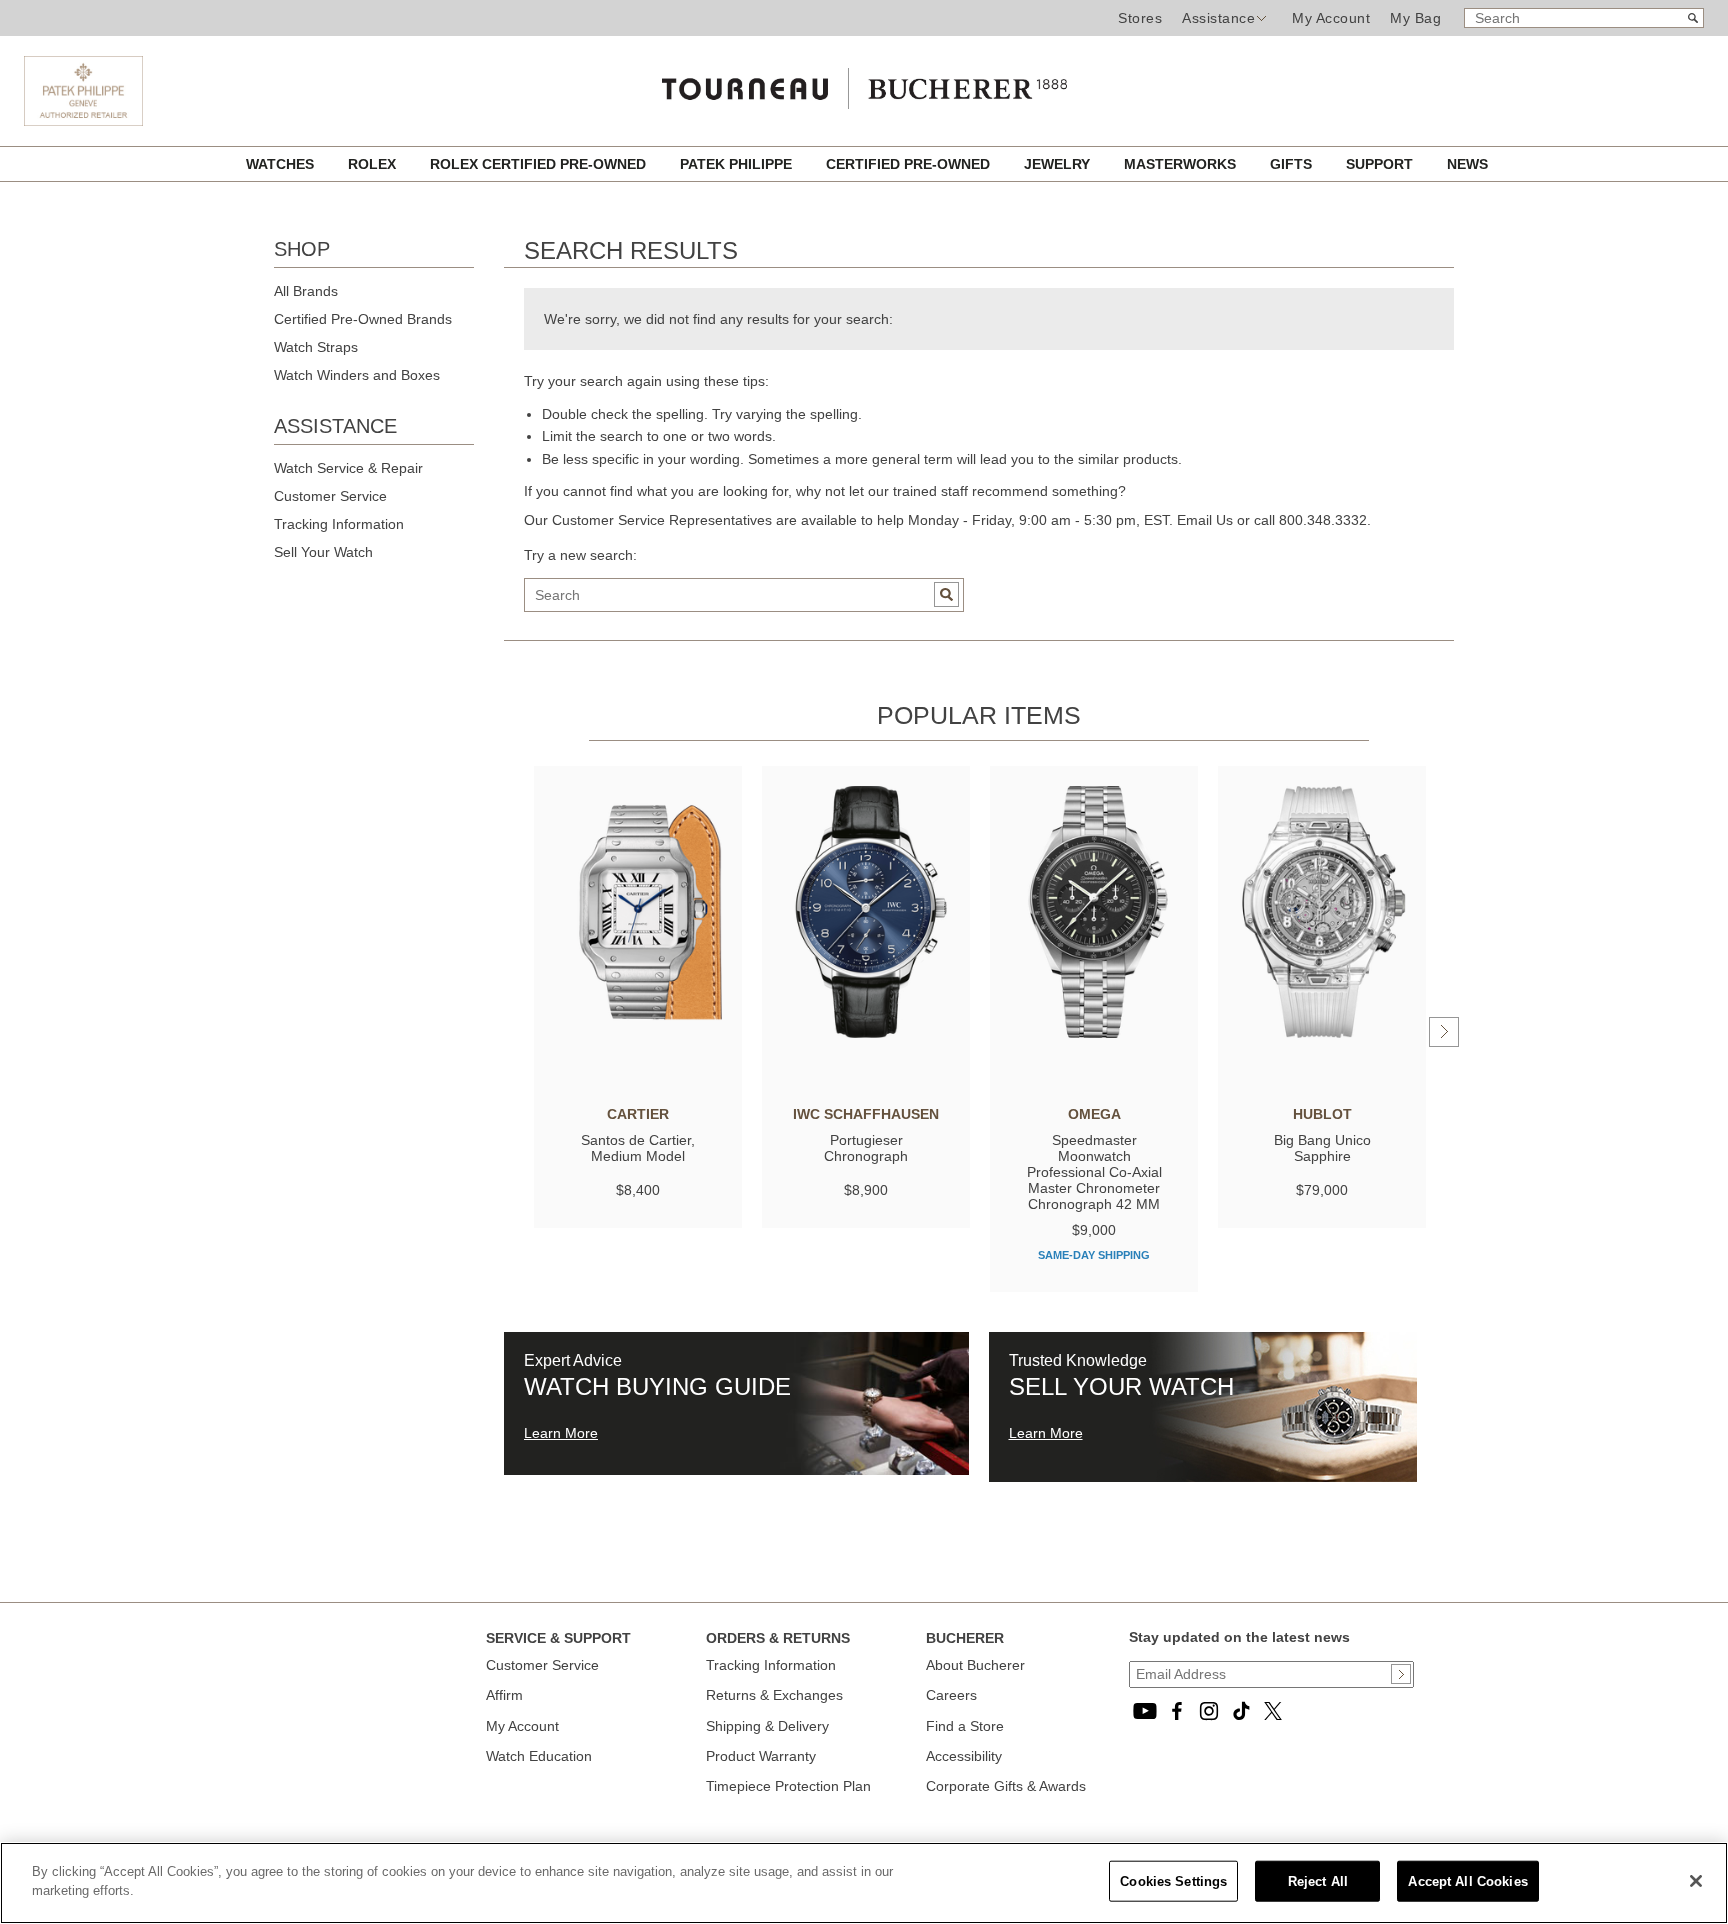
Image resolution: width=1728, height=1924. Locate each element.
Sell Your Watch (323, 552)
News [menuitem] (1467, 164)
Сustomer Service (542, 1665)
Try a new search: (580, 555)
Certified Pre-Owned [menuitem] (910, 164)
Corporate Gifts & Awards (1006, 1786)
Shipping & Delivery (767, 1726)
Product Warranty (761, 1756)
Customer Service (330, 496)
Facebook (1177, 1711)
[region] (864, 1883)
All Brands (306, 291)
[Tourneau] (864, 84)
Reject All (1318, 1881)
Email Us (1205, 520)
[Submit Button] (1401, 1674)
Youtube (1145, 1711)
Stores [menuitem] (1140, 18)
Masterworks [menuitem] (1182, 164)
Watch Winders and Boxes (357, 375)
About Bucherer (975, 1665)
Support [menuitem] (1381, 164)
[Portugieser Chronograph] (866, 912)
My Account (1331, 18)
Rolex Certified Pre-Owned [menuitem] (540, 164)
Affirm (504, 1695)
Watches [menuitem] (282, 164)
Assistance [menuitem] (1218, 18)
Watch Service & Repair (348, 468)
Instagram (1209, 1711)
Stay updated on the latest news (1239, 1637)
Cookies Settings (1173, 1881)
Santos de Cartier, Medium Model (638, 1148)
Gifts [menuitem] (1293, 164)
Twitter (1273, 1711)
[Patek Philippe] (83, 121)
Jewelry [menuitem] (1059, 164)
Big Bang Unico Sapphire (1322, 1148)
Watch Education (539, 1756)
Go (946, 594)
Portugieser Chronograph (866, 1148)
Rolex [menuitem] (374, 164)
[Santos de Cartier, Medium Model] (638, 912)
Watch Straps (316, 347)
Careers (951, 1695)
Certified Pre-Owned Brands (363, 319)
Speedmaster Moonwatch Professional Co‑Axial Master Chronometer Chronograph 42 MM (1094, 1172)
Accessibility (964, 1756)
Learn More (561, 1433)
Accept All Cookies (1467, 1881)
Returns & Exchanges (774, 1695)
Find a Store (965, 1726)
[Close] (1696, 1881)
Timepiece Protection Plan (788, 1786)
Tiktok (1241, 1711)
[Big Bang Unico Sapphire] (1322, 912)
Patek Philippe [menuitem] (738, 164)
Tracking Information (339, 524)
